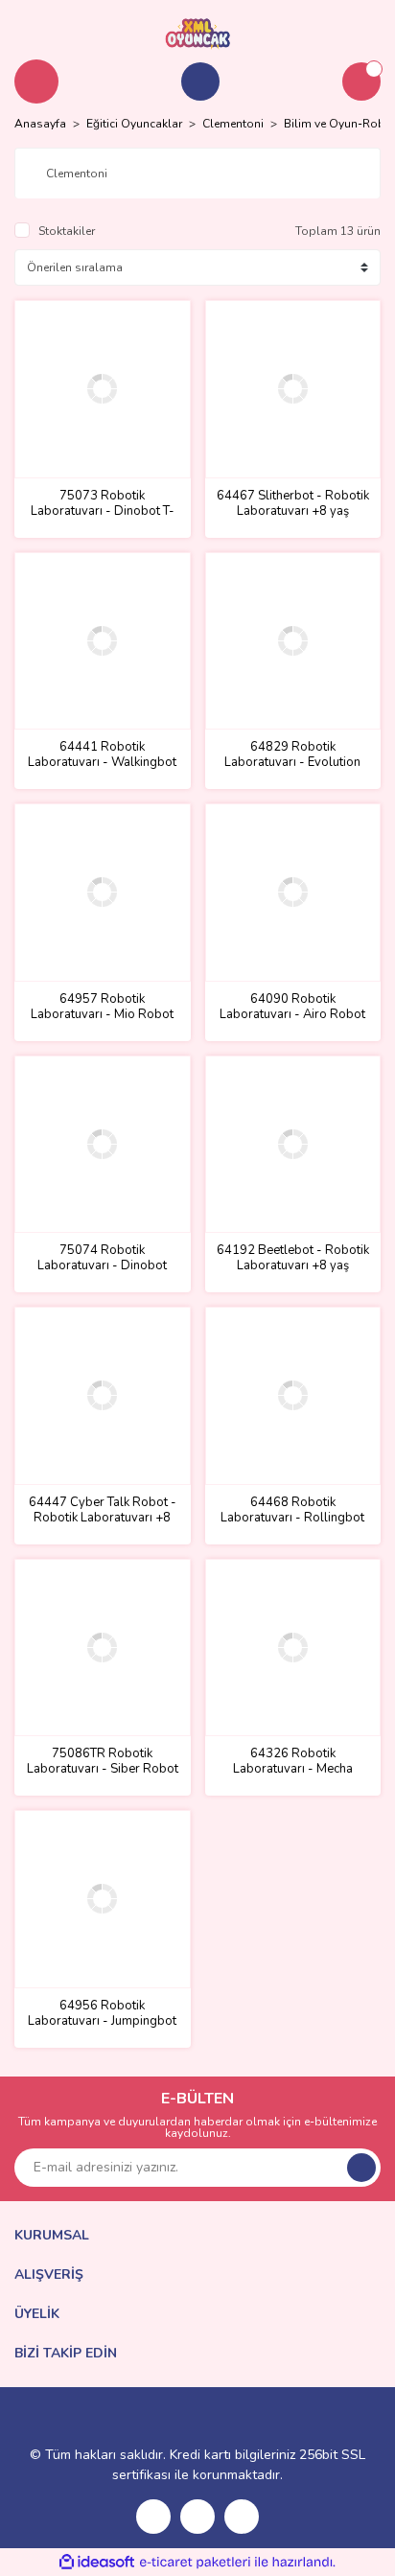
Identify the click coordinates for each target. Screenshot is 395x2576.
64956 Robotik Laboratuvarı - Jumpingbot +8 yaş (102, 2013)
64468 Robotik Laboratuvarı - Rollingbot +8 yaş (292, 1510)
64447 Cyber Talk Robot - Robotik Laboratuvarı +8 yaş (103, 1510)
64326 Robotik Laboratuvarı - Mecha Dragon (293, 1761)
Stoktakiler (67, 231)
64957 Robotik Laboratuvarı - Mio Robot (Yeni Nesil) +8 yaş (102, 1007)
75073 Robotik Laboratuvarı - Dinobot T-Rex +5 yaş (103, 503)
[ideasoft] (97, 2562)
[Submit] (361, 2168)
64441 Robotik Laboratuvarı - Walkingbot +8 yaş (102, 754)
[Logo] (198, 33)
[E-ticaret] (195, 2562)
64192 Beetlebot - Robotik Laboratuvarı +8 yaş (293, 1258)
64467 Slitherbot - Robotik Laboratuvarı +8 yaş (293, 503)
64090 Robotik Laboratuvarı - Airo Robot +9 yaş (292, 1007)
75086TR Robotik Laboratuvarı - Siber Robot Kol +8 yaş (103, 1761)
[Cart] (361, 81)
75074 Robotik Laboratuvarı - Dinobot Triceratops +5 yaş (102, 1258)
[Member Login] (200, 81)
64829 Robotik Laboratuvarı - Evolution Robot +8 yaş (292, 754)
